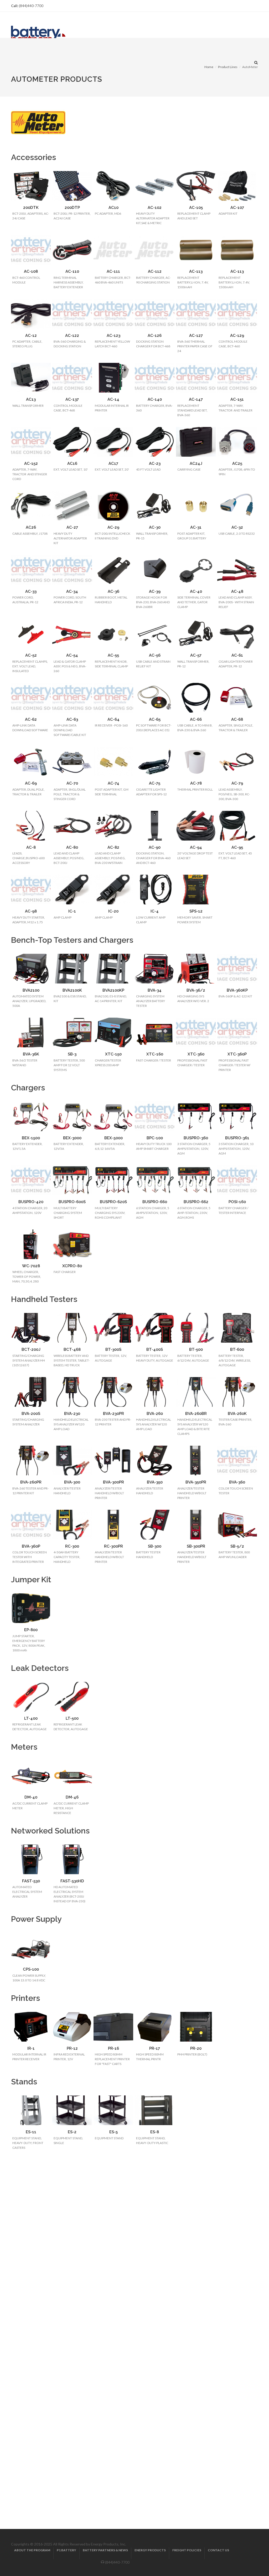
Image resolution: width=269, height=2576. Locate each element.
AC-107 (237, 208)
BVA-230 (72, 1414)
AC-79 (237, 783)
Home (209, 67)
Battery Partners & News (105, 2550)
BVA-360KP (237, 990)
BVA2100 (31, 990)
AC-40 (196, 591)
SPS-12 (196, 911)
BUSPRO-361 (237, 1138)
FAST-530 (31, 1881)
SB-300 (155, 1546)
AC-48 (237, 591)
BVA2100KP (113, 990)
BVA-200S (31, 1414)
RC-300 (72, 1546)
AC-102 (155, 208)
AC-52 (31, 655)
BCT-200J (31, 1349)
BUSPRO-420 (31, 1202)
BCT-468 (72, 1349)
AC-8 (31, 847)
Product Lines (228, 67)
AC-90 (155, 847)
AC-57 (196, 655)
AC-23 (155, 463)
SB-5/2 (237, 1546)
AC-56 (155, 655)
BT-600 (237, 1349)
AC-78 (196, 783)
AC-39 (155, 591)
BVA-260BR (196, 1414)
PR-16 (113, 2048)
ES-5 (113, 2132)
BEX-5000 (113, 1138)
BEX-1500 (31, 1138)
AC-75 (155, 783)
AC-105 (196, 208)
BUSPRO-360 (196, 1138)
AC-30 (155, 527)
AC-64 (113, 719)
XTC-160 (155, 1054)
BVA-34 (155, 990)
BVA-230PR (113, 1414)
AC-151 (237, 399)
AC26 (31, 527)
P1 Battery (66, 2550)
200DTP (72, 208)
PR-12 (72, 2048)
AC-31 (196, 527)
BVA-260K (237, 1414)
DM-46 (72, 1797)
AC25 (237, 463)
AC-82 (113, 847)
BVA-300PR (113, 1482)
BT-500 (196, 1349)
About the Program (32, 2550)
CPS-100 (31, 1969)
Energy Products (150, 2550)
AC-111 (113, 271)
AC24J (196, 463)
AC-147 (196, 399)
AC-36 (113, 591)
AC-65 (155, 719)
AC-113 (196, 271)
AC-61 (237, 655)
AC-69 (31, 783)
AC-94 (196, 847)
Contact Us (218, 2550)
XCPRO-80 (72, 1266)
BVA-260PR (31, 1482)
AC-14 (113, 399)
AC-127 (196, 336)
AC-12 (31, 336)
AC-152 (31, 463)
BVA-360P (31, 1546)
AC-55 (113, 655)
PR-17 (155, 2048)
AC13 (31, 399)
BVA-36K (31, 1054)
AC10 (113, 208)
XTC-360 (196, 1054)
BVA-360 (237, 1482)
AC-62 (31, 719)
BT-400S (155, 1349)
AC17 (113, 463)
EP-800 (31, 1630)
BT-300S (113, 1349)
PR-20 (196, 2048)
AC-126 (155, 336)
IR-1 (31, 2048)
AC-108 (31, 271)
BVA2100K (72, 990)
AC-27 (72, 527)
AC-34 (72, 591)
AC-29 (113, 527)
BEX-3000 (72, 1138)
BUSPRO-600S (72, 1202)
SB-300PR (196, 1546)
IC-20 (113, 911)
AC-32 (237, 527)
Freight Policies (187, 2550)
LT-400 (31, 1718)
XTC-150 (113, 1054)
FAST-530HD (72, 1881)
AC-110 (72, 271)
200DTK (31, 208)
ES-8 (155, 2132)
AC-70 (72, 783)
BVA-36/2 (196, 990)
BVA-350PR (196, 1482)
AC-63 (72, 719)
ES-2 (72, 2132)
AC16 (72, 463)
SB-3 (72, 1054)
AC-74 (113, 783)
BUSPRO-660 (155, 1202)
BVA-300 (72, 1482)
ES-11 (31, 2132)
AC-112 (155, 271)
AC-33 (31, 591)
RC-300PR (113, 1546)
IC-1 (72, 911)
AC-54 (72, 655)
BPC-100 (155, 1138)
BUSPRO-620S (113, 1202)
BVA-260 (155, 1414)
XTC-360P (237, 1054)
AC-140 (155, 399)
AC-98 (31, 911)
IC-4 (155, 911)
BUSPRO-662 (196, 1202)
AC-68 (237, 719)
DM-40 (31, 1797)
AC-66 (196, 719)
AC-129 (237, 336)
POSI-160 (237, 1202)
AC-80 (72, 847)
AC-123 (113, 336)
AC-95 (237, 847)
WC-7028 (31, 1266)
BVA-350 (155, 1482)
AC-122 (72, 336)
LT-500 (72, 1718)
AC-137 (72, 399)
